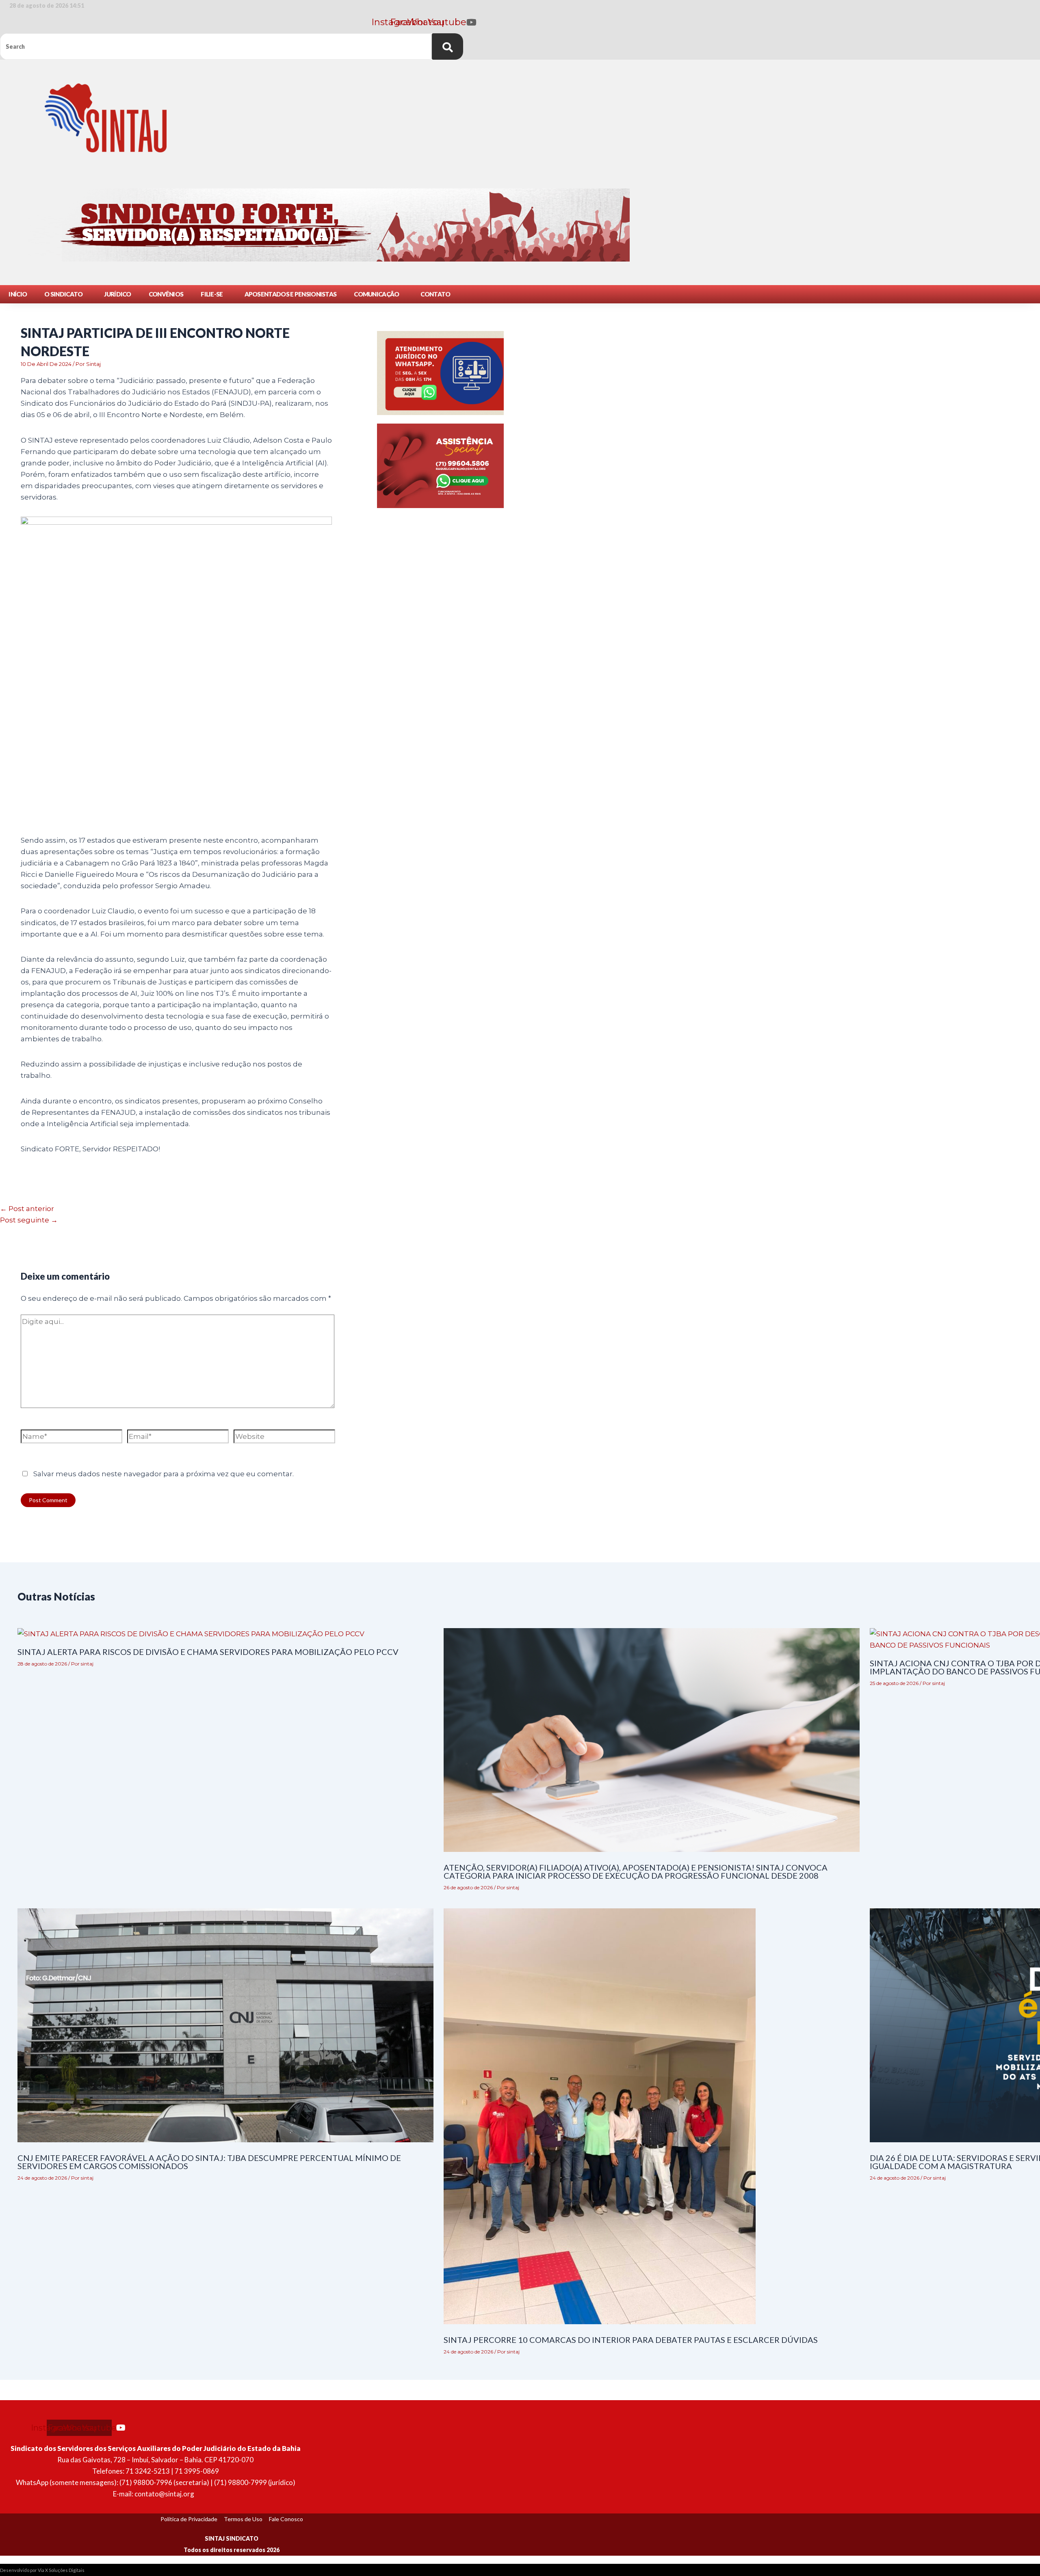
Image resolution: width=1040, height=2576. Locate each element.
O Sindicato (63, 294)
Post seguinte (29, 1220)
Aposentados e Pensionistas (291, 294)
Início (18, 294)
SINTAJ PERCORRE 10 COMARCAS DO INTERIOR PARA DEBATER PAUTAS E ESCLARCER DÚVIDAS (631, 2340)
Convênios (166, 294)
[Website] (284, 1438)
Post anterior (27, 1209)
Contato (435, 294)
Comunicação (376, 294)
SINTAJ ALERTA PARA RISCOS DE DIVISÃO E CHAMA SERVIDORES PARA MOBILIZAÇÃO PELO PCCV (208, 1652)
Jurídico (117, 294)
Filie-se (212, 294)
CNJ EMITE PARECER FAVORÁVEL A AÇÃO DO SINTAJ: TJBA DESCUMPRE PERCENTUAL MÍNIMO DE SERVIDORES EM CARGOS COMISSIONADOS (209, 2162)
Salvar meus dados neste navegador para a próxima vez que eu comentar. (164, 1474)
